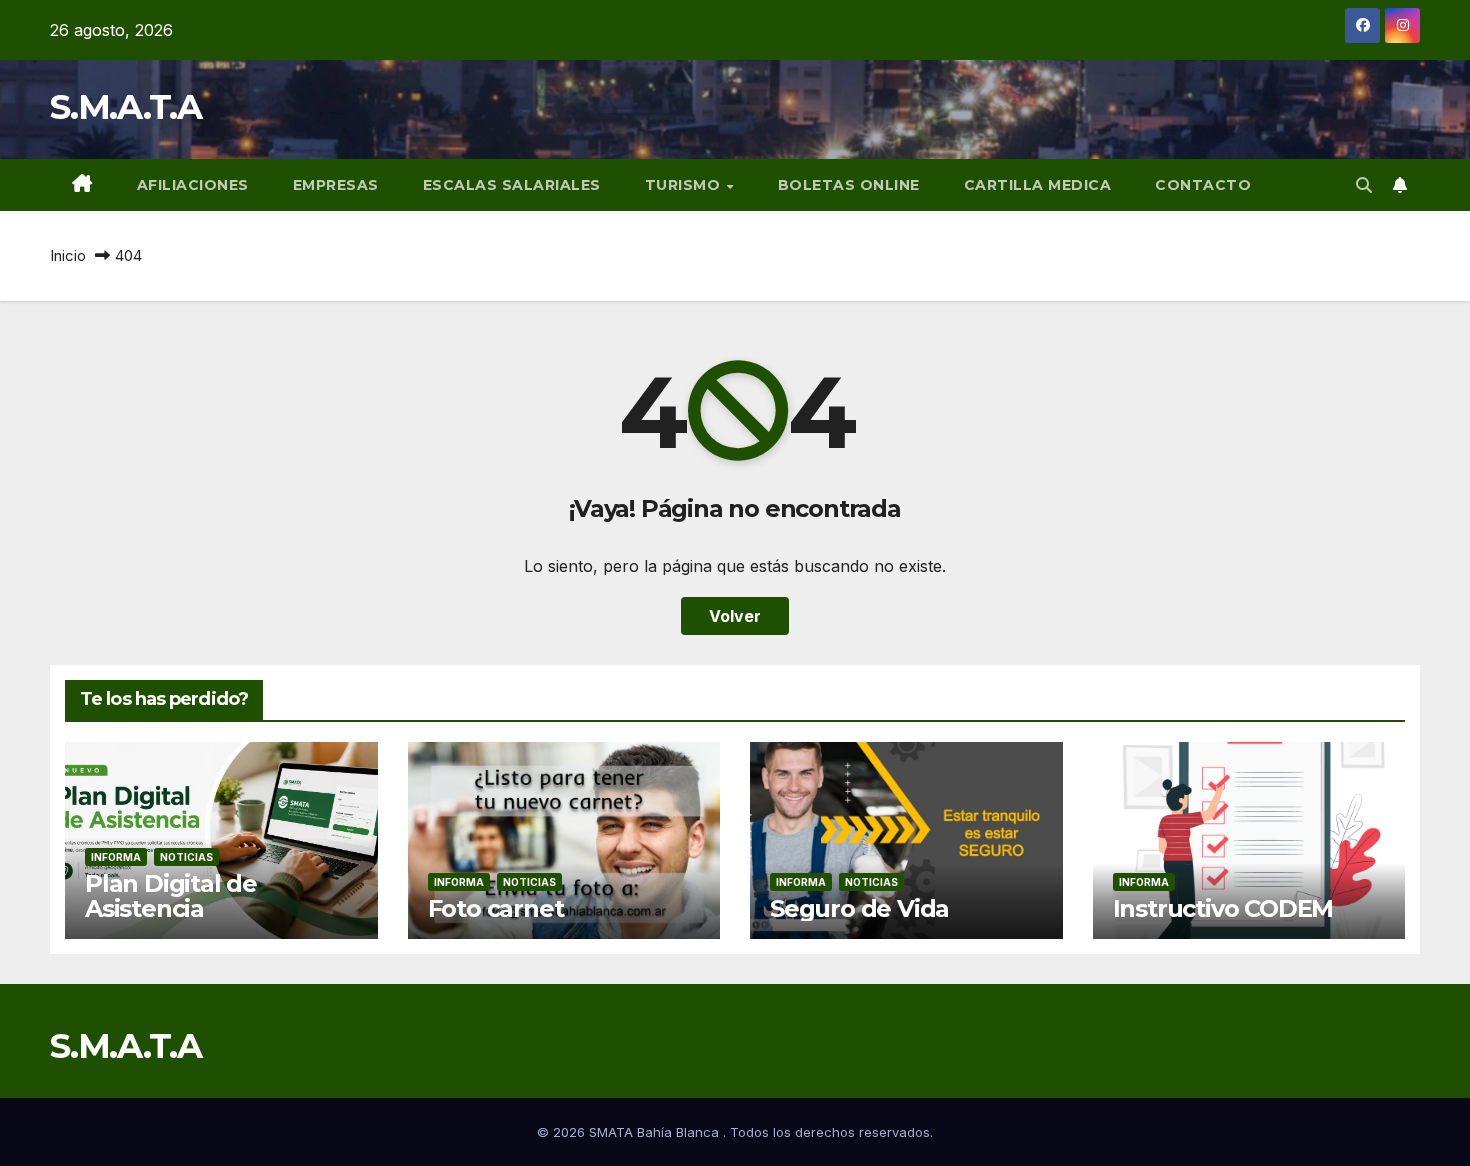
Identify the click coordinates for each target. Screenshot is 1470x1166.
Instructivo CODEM (1223, 908)
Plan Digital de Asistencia (171, 896)
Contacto (1203, 185)
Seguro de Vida (859, 908)
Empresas (336, 185)
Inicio (68, 255)
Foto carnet (496, 908)
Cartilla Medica (1038, 185)
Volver (735, 616)
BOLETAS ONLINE (849, 185)
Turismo (685, 185)
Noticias (186, 857)
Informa (116, 857)
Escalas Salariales (512, 185)
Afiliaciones (193, 185)
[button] (1364, 185)
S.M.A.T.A (126, 107)
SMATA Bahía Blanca (656, 1132)
